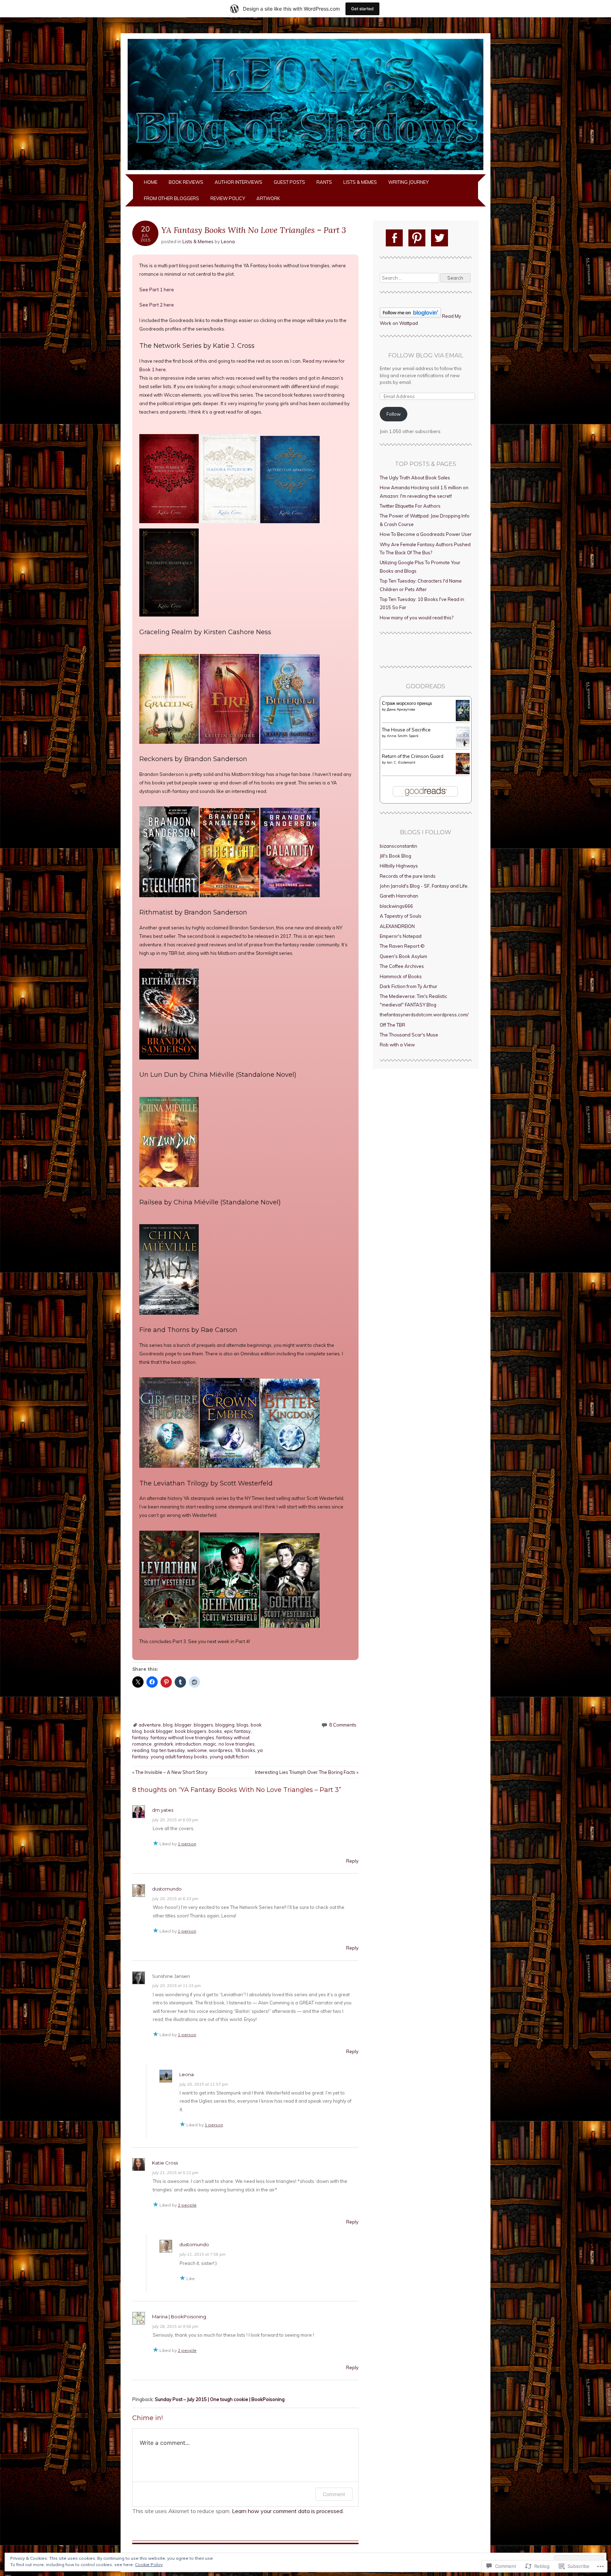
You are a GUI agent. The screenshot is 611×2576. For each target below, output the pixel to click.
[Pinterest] (417, 238)
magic (210, 1744)
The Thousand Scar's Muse (409, 1035)
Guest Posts (289, 182)
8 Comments (343, 1725)
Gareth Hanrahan (399, 896)
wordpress (221, 1750)
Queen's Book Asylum (403, 956)
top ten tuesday (168, 1750)
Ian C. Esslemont (401, 762)
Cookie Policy (149, 2565)
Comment (334, 2494)
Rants (324, 182)
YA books (245, 1750)
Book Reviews (186, 182)
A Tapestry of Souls (401, 916)
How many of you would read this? (417, 618)
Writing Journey (408, 182)
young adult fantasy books (179, 1757)
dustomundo (167, 1889)
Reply (352, 1861)
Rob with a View (397, 1045)
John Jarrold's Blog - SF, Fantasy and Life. (424, 886)
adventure (150, 1725)
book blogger (158, 1731)
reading (141, 1750)
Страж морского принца (407, 703)
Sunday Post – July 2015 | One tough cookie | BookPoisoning (220, 2399)
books (215, 1731)
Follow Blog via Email (426, 355)
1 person (187, 1844)
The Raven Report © (402, 946)
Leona (228, 241)
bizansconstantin (398, 846)
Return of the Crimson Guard (413, 756)
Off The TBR (392, 1025)
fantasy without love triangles (182, 1737)
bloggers (203, 1725)
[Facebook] (394, 238)
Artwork (268, 198)
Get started (362, 9)
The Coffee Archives (402, 966)
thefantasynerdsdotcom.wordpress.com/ (424, 1015)
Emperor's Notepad (401, 936)
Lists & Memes (360, 182)
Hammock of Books (401, 976)
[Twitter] (440, 238)
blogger (183, 1725)
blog (168, 1725)
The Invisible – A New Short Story (170, 1772)
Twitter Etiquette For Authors (410, 506)
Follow (394, 414)
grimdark (164, 1744)
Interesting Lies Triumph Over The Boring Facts (307, 1772)
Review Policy (228, 198)
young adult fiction (229, 1757)
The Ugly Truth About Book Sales (415, 478)
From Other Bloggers (171, 198)
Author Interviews (238, 182)
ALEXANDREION (397, 926)
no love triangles (237, 1744)
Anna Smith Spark (403, 736)
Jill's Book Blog (395, 856)
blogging (225, 1725)
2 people (187, 2205)
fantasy (140, 1737)
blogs (243, 1725)
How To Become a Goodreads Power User (426, 534)
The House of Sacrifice (406, 730)
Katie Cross (165, 2163)
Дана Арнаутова (401, 709)
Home (151, 182)
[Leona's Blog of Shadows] (305, 170)
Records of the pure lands (408, 876)
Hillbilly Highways (399, 866)
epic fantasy (237, 1731)
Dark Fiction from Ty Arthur (409, 986)
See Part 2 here (157, 305)
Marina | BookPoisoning (179, 2317)
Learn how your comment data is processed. (288, 2511)
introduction (188, 1744)
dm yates (163, 1810)
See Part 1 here (157, 290)
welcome (197, 1750)
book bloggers (191, 1731)
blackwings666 (396, 906)
